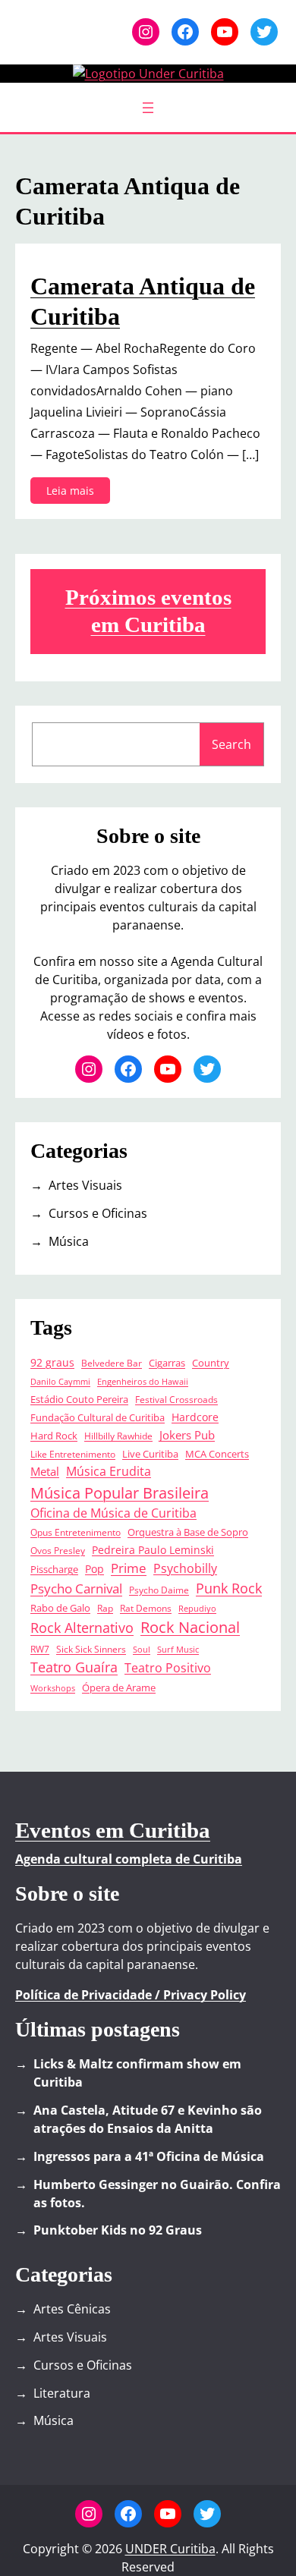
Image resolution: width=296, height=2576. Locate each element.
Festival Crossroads (176, 1399)
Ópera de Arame (119, 1688)
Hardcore (195, 1417)
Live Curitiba (150, 1454)
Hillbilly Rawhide (118, 1436)
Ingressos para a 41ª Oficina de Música (149, 2156)
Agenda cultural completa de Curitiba (129, 1859)
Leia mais (75, 493)
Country (211, 1363)
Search (231, 744)
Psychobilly (185, 1568)
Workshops (53, 1688)
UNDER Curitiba (170, 2549)
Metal (45, 1472)
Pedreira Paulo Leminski (153, 1550)
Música (69, 1241)
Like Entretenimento (73, 1454)
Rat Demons (146, 1608)
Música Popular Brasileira (120, 1492)
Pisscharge (54, 1570)
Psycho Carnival (76, 1588)
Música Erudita (109, 1471)
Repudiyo (197, 1609)
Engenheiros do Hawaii (143, 1382)
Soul (142, 1650)
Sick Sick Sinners (91, 1649)
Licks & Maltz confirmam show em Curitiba (137, 2073)
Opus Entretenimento (76, 1532)
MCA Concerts (217, 1454)
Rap (105, 1608)
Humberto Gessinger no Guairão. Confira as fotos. (157, 2194)
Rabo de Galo (60, 1608)
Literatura (62, 2393)
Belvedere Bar (112, 1363)
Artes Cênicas (72, 2309)
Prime (129, 1568)
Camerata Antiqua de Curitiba (143, 301)
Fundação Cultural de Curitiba (98, 1418)
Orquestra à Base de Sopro (188, 1532)
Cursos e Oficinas (98, 1213)
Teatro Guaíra (74, 1667)
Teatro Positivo (168, 1668)
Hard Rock (54, 1436)
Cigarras (167, 1363)
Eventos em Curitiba (113, 1830)
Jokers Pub (187, 1435)
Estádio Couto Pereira (79, 1400)
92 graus (52, 1362)
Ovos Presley (58, 1550)
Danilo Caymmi (60, 1382)
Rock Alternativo (82, 1628)
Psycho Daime (159, 1590)
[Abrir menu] (148, 108)
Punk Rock (229, 1588)
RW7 (40, 1649)
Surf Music (178, 1650)
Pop (94, 1569)
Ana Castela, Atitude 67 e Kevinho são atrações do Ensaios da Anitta (148, 2119)
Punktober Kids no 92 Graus (118, 2230)
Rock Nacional (190, 1627)
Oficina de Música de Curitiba (113, 1513)
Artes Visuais (85, 1185)
